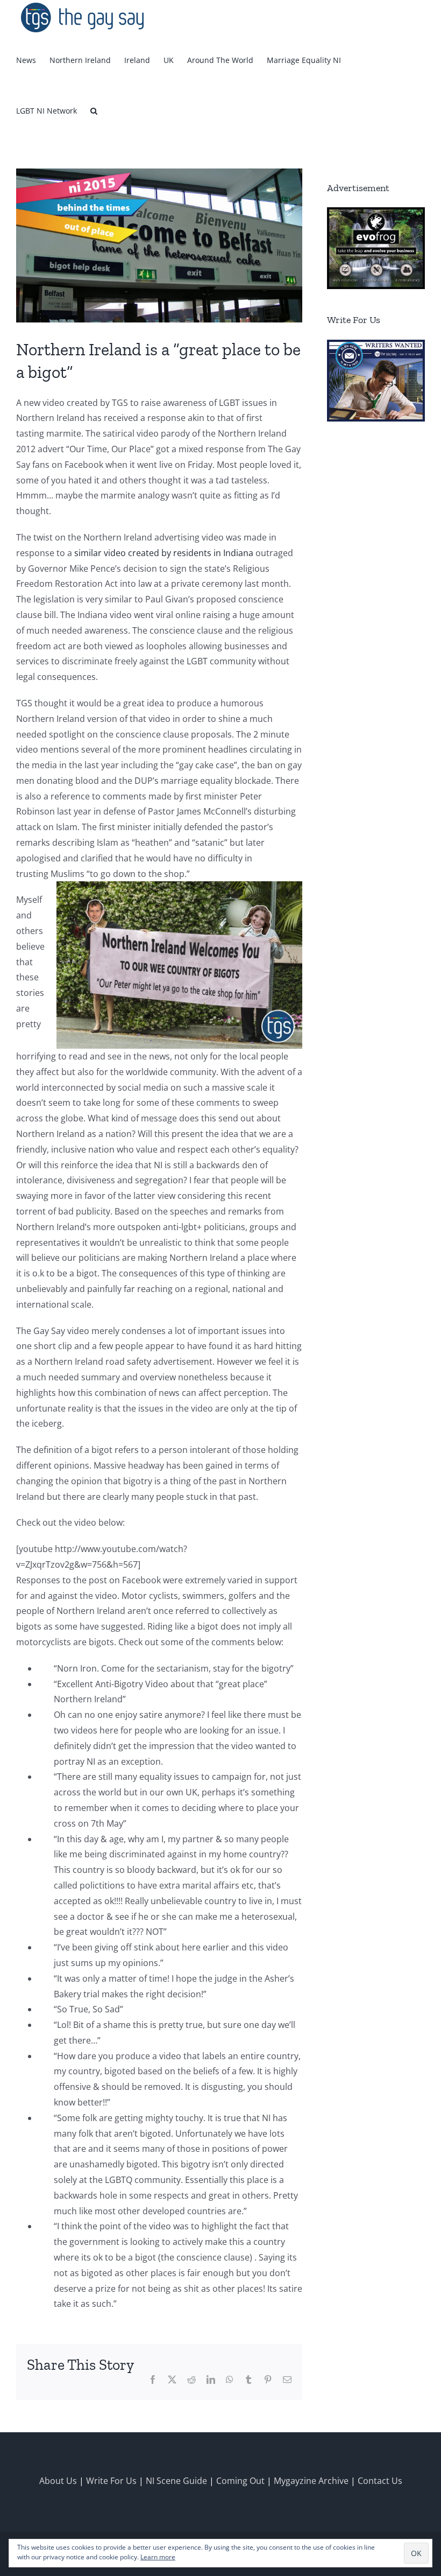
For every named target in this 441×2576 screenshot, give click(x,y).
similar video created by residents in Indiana (164, 553)
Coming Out (240, 2481)
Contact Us (380, 2481)
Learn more (158, 2557)
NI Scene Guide (176, 2481)
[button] (94, 111)
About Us (58, 2481)
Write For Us (111, 2481)
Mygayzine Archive (311, 2481)
